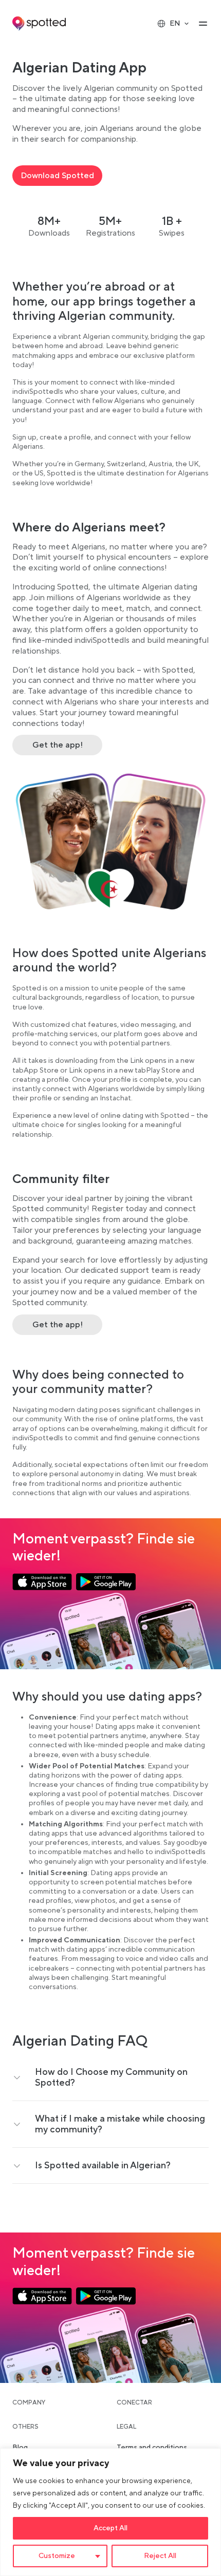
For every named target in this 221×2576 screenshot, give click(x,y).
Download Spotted (57, 176)
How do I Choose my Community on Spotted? (111, 2077)
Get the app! (58, 745)
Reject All (160, 2556)
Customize (57, 2556)
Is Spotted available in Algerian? (103, 2165)
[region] (110, 2512)
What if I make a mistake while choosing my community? (120, 2124)
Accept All (110, 2528)
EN (175, 24)
